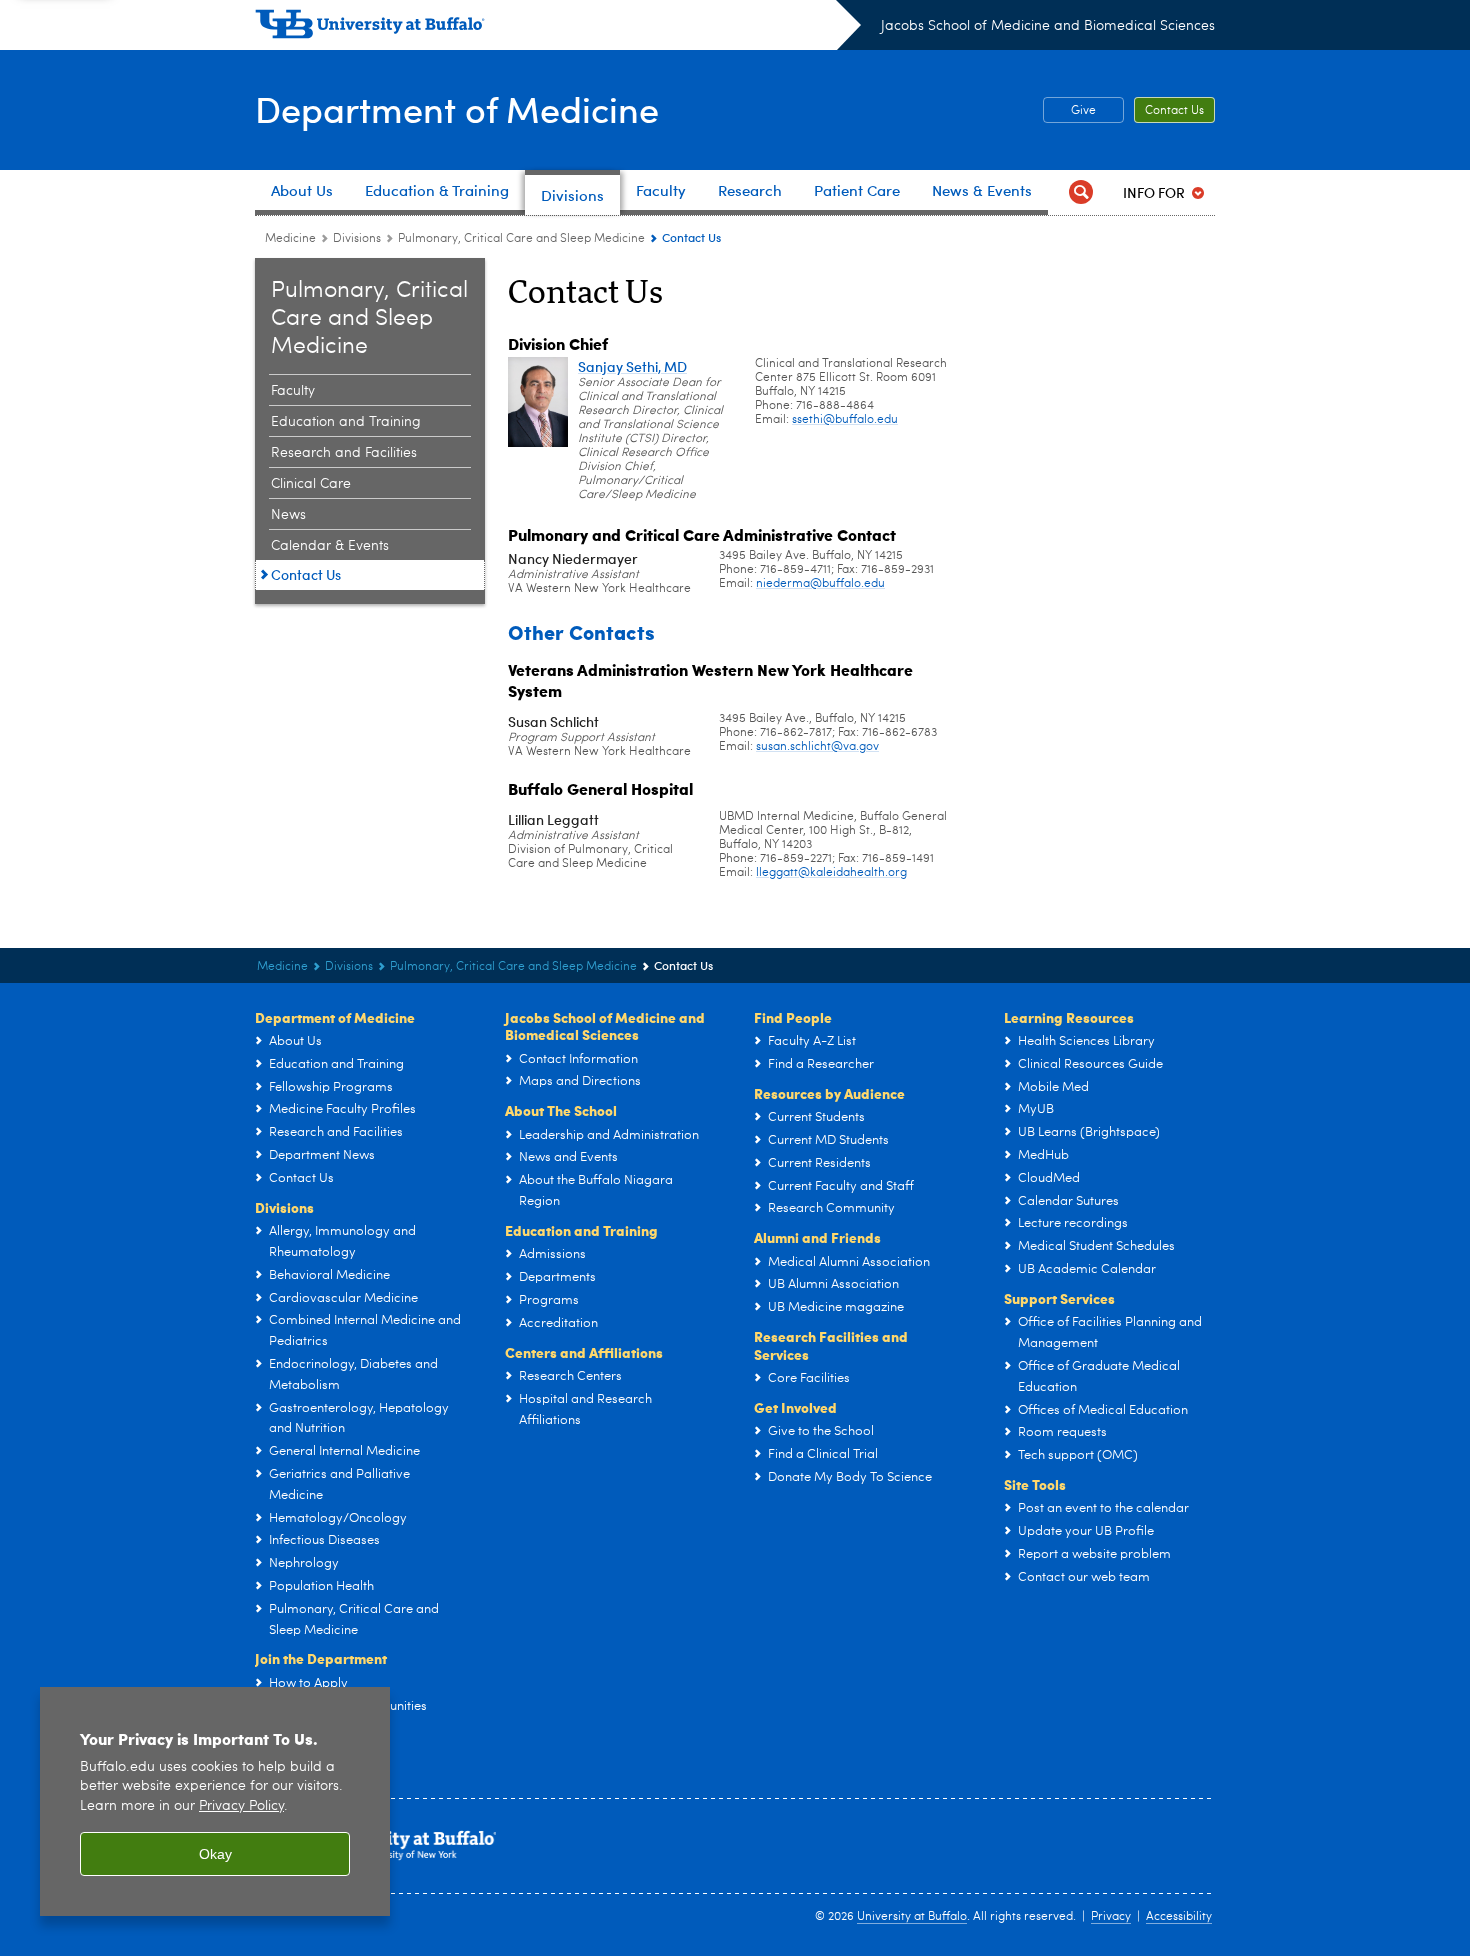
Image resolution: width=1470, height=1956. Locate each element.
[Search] (1081, 192)
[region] (215, 1801)
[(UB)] (558, 28)
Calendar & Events (330, 546)
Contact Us (1174, 111)
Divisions (357, 239)
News (288, 515)
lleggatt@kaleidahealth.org (831, 873)
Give (1083, 111)
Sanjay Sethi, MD (632, 366)
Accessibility (1179, 1917)
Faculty (293, 391)
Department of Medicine (457, 108)
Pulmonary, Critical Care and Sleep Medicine (521, 239)
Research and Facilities (344, 453)
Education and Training (346, 422)
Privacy (1111, 1917)
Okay (215, 1854)
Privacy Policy (241, 1806)
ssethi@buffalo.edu (845, 420)
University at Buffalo (912, 1917)
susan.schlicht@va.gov (817, 747)
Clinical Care (311, 484)
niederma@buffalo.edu (820, 584)
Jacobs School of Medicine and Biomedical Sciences (1048, 26)
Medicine (290, 239)
